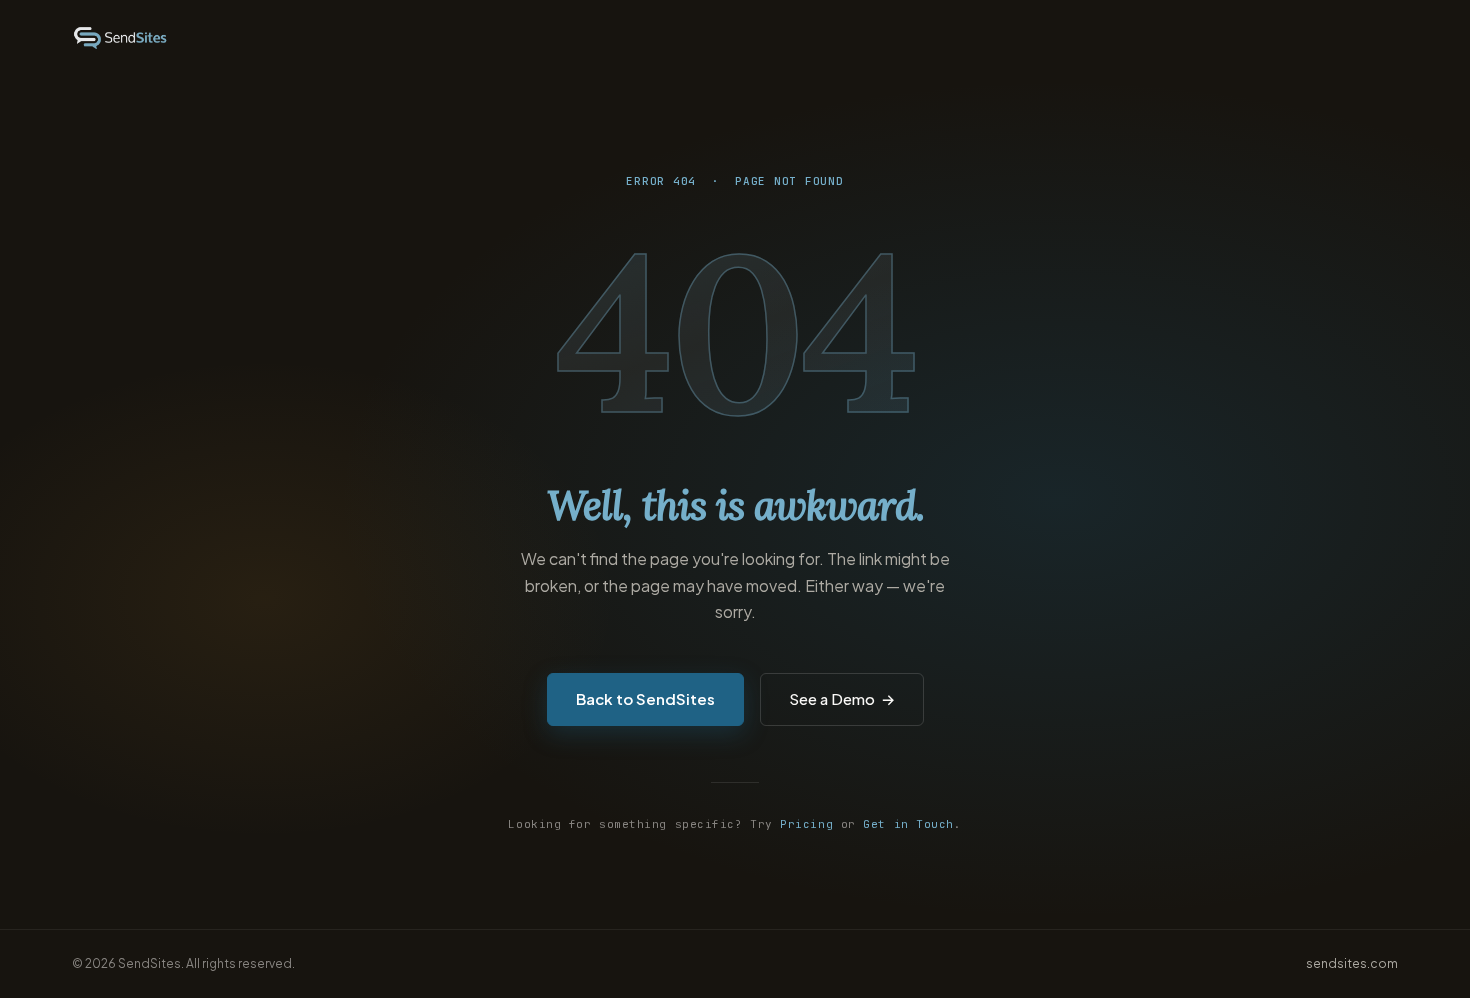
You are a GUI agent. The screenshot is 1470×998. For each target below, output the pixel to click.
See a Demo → (842, 698)
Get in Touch (908, 824)
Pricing (806, 824)
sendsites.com (1352, 963)
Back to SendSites (645, 698)
